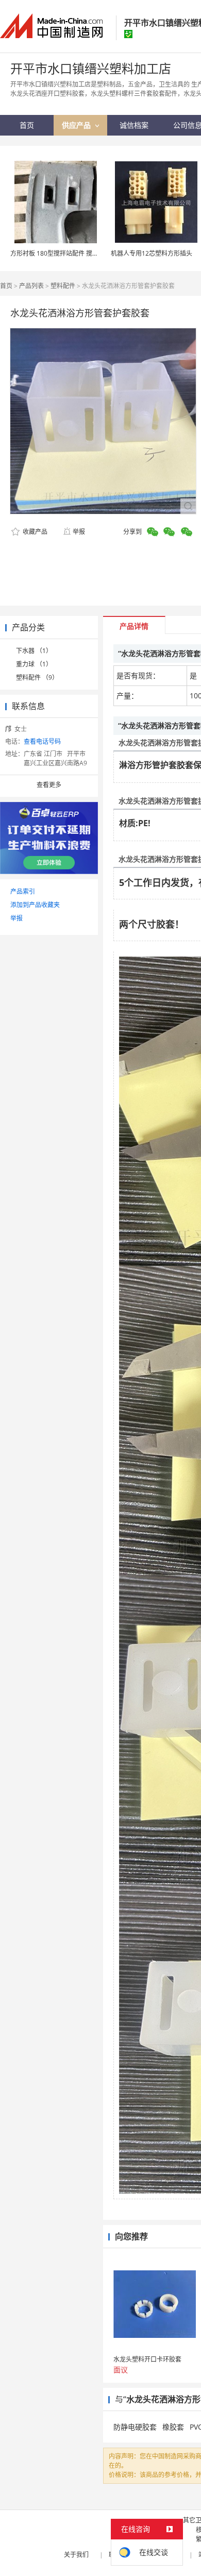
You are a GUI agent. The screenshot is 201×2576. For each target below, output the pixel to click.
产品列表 (31, 286)
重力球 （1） (34, 664)
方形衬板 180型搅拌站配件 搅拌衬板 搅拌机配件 (77, 253)
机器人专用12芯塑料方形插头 (152, 253)
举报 (79, 532)
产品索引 (23, 891)
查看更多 (49, 785)
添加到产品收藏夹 (35, 905)
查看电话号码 (42, 741)
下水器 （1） (34, 651)
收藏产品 (34, 532)
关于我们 (76, 2555)
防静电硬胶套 (135, 2427)
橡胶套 (173, 2427)
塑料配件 (63, 286)
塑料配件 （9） (37, 678)
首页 (6, 286)
